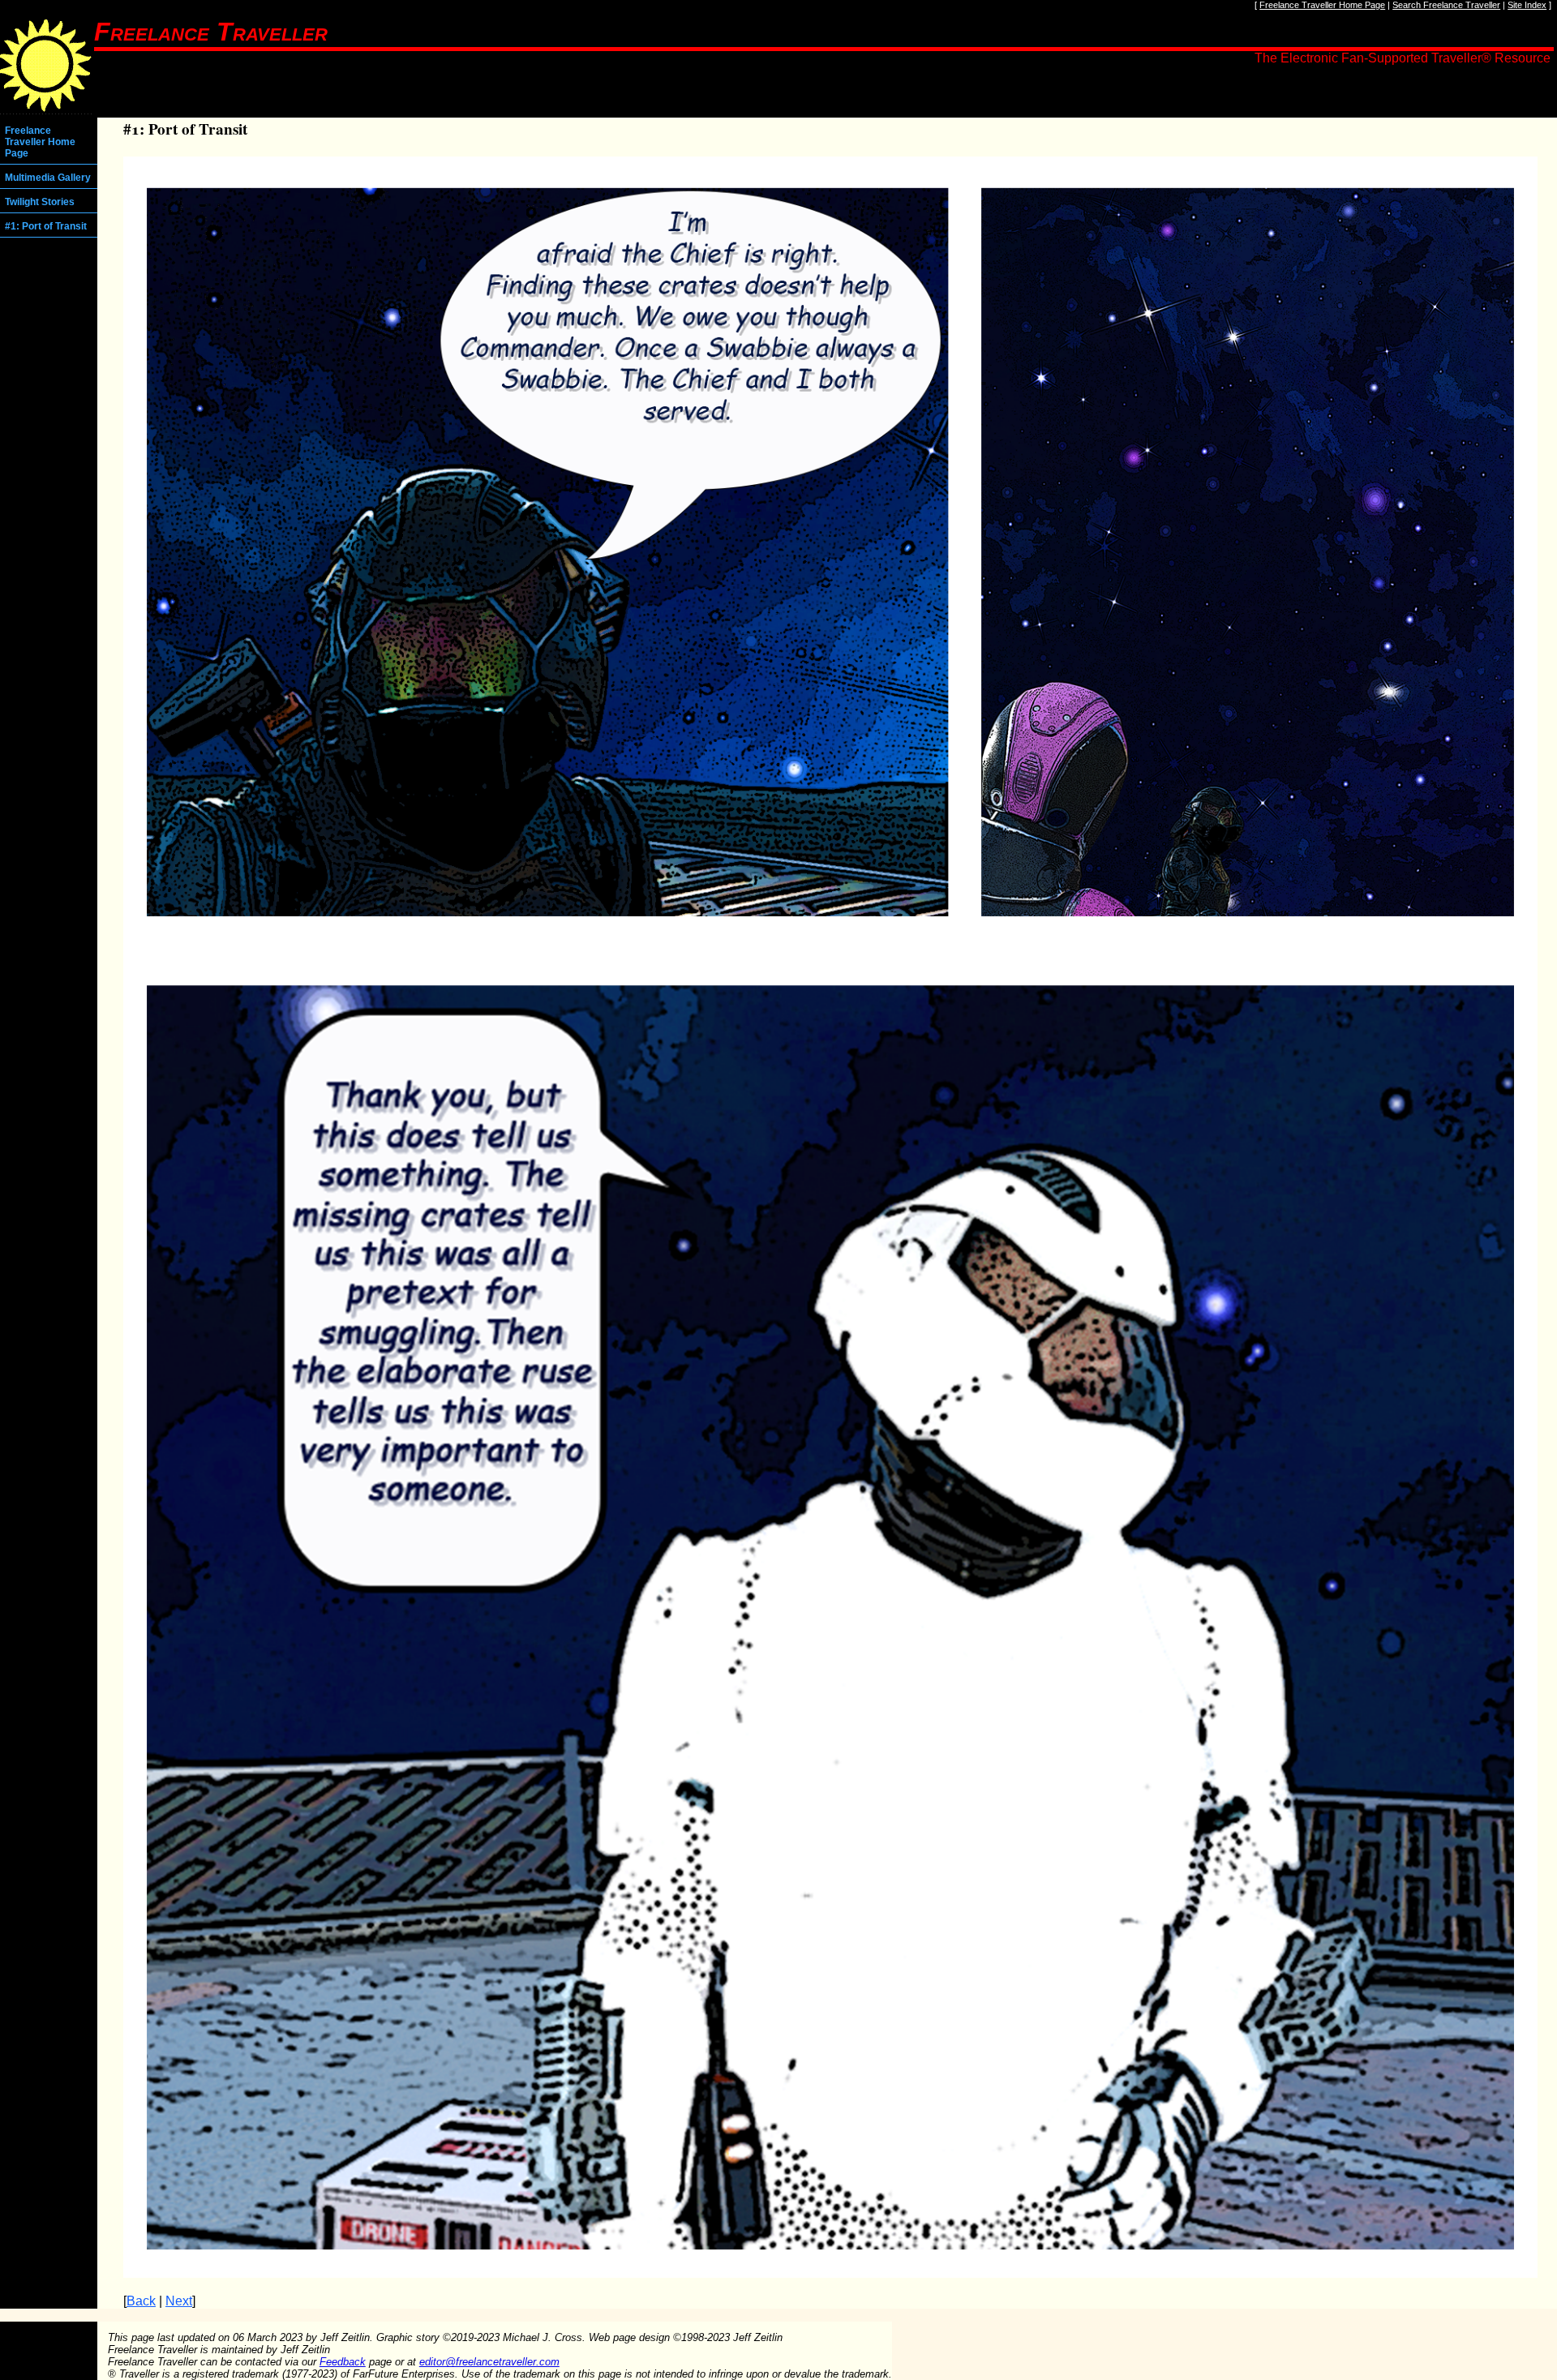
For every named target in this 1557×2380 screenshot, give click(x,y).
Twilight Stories (40, 202)
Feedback (343, 2362)
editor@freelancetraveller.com (489, 2362)
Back (141, 2301)
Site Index (1527, 5)
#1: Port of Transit (46, 226)
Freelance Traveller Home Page (1322, 5)
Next (179, 2301)
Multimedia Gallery (48, 178)
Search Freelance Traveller (1446, 5)
